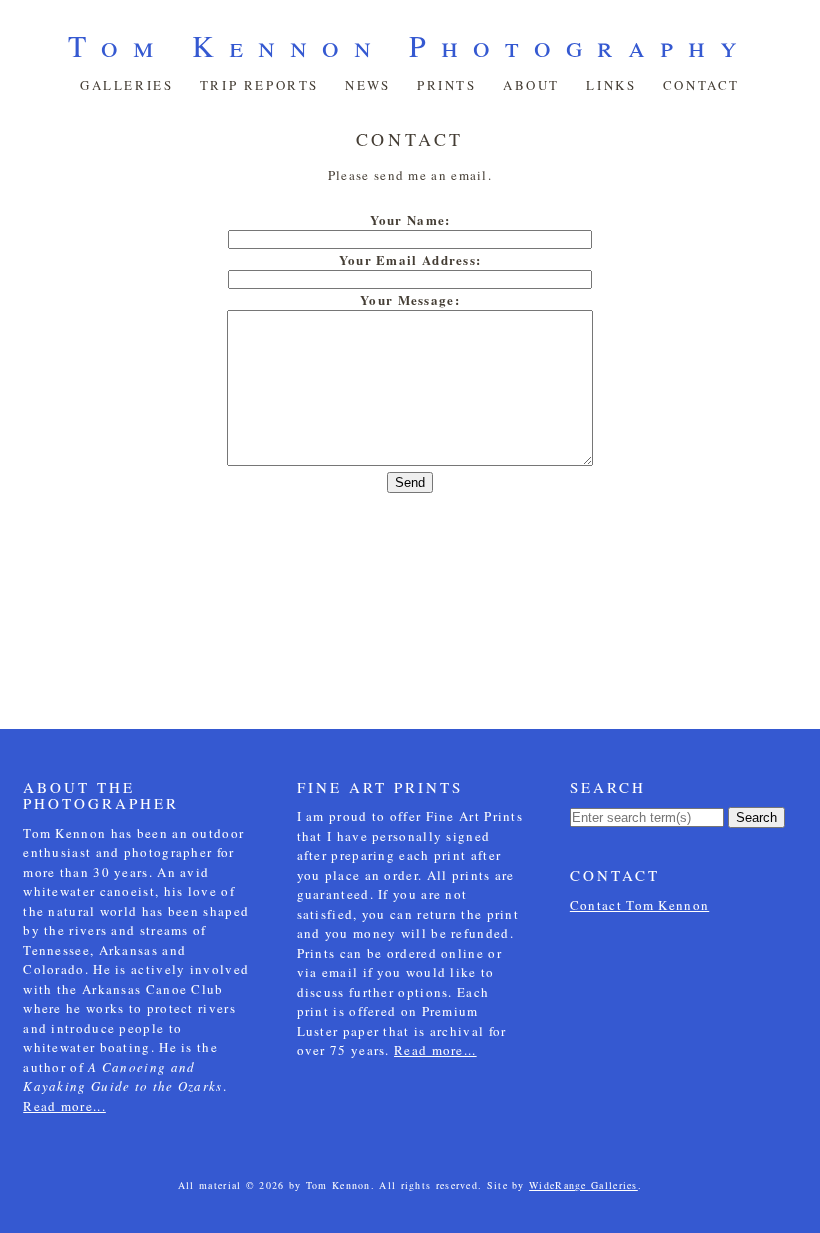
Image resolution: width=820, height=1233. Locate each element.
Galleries (126, 85)
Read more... (64, 1106)
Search (756, 817)
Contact (701, 85)
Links (611, 85)
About (531, 85)
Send (410, 482)
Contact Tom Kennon (639, 905)
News (367, 85)
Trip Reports (259, 85)
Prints (447, 85)
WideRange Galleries (583, 1185)
